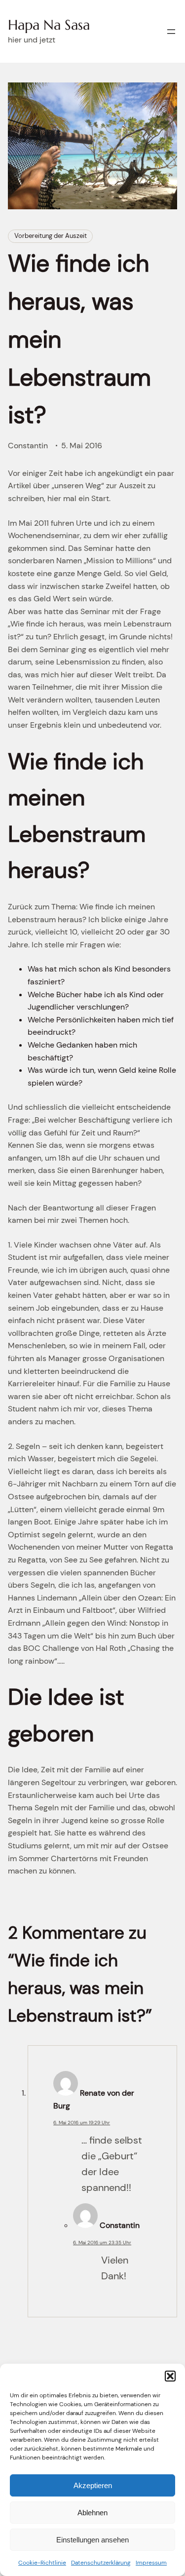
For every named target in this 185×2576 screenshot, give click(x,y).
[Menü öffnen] (171, 32)
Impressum (151, 2563)
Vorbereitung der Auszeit (51, 236)
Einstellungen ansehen (92, 2540)
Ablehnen (92, 2513)
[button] (170, 2376)
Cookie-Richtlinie (42, 2563)
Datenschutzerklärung (101, 2563)
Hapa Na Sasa (49, 25)
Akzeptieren (93, 2485)
